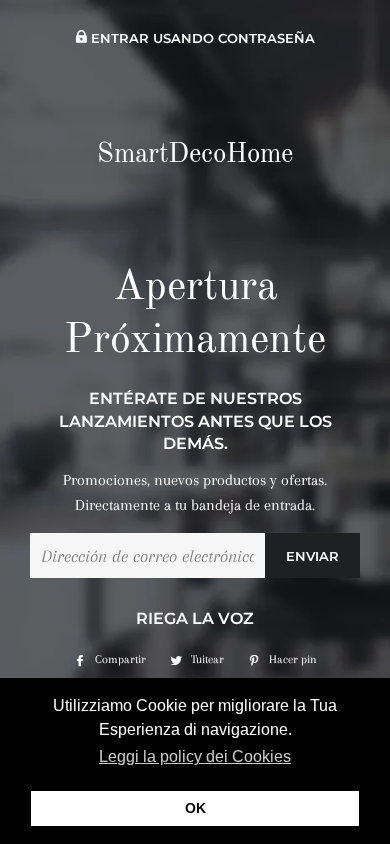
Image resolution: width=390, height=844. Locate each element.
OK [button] (195, 808)
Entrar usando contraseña (201, 38)
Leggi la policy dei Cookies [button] (195, 756)
